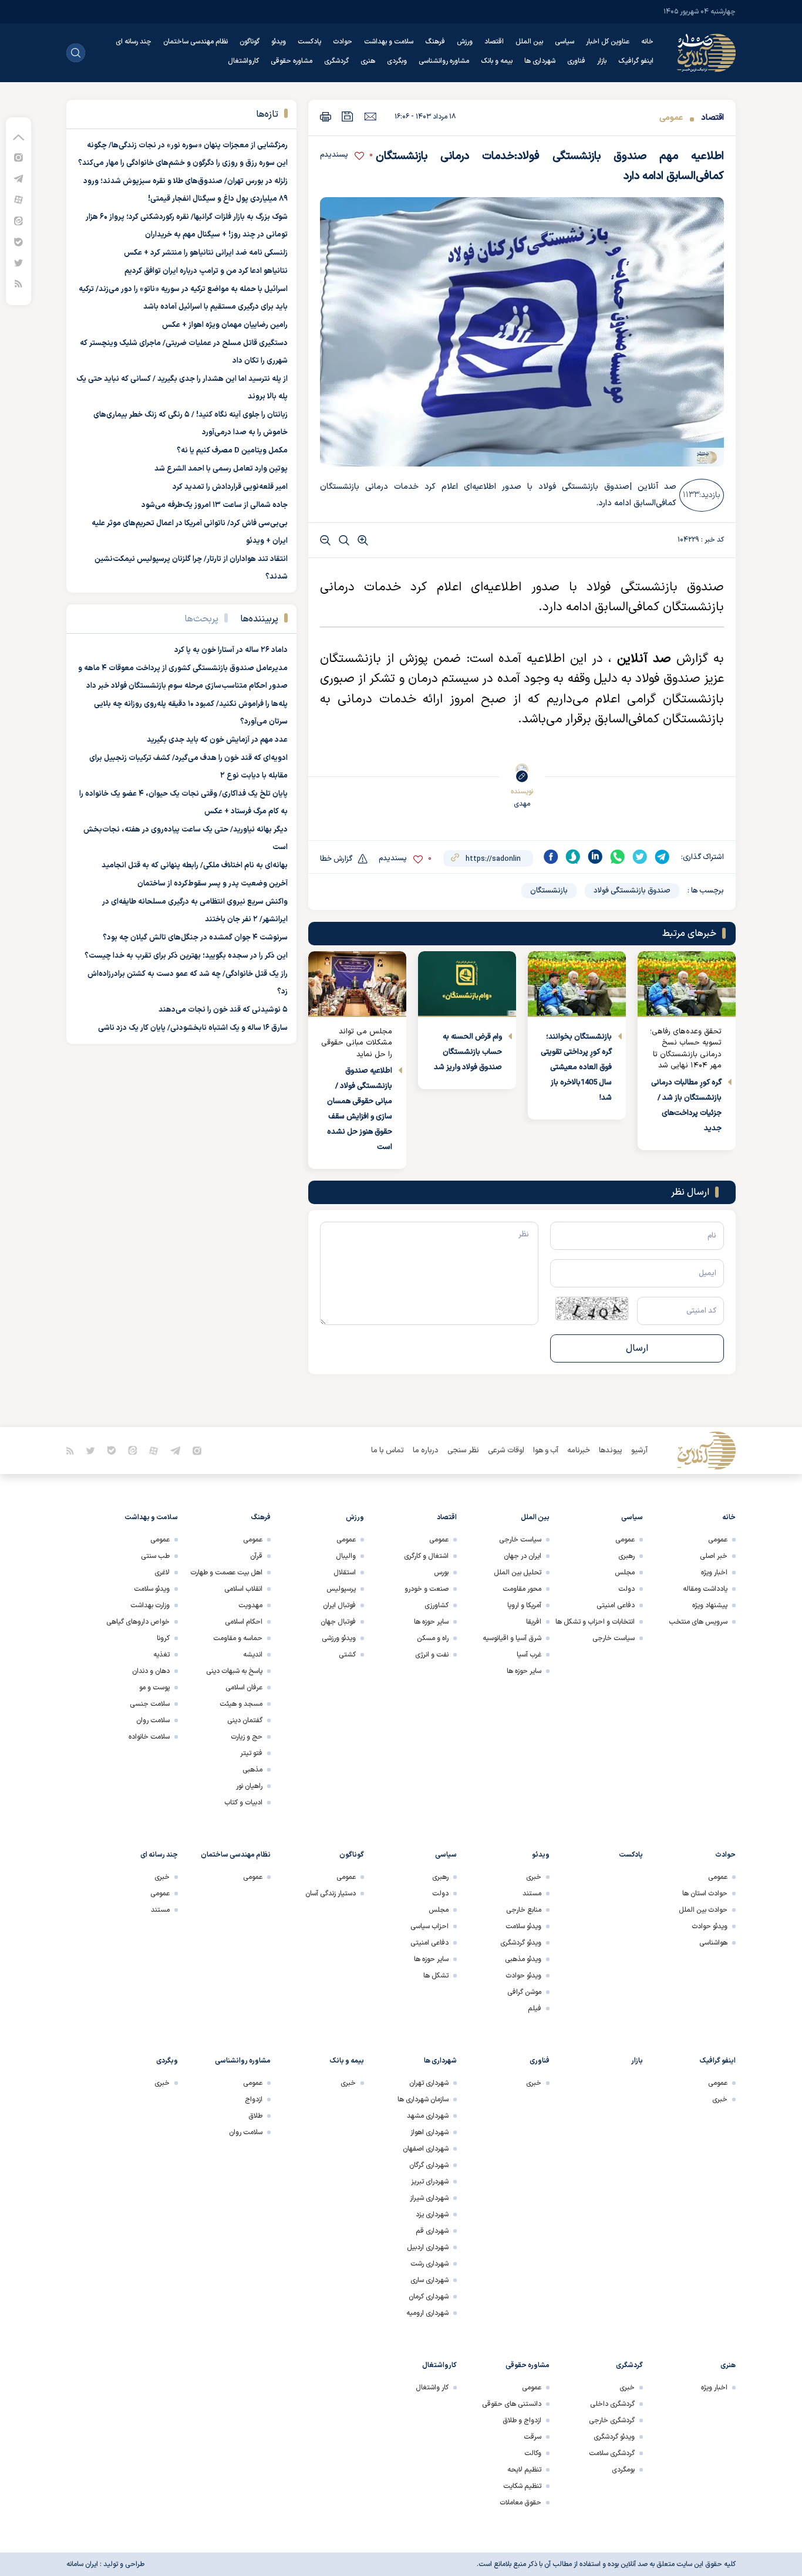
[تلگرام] (18, 178)
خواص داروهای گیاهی (138, 1622)
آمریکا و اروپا (524, 1605)
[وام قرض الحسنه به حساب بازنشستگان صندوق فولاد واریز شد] (467, 984)
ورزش (465, 42)
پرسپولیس (341, 1589)
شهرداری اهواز (429, 2132)
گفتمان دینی (245, 1720)
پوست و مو (154, 1688)
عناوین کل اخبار (608, 42)
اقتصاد (494, 42)
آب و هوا (546, 1451)
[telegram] (662, 857)
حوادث (343, 42)
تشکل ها (436, 1976)
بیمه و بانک (497, 61)
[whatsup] (618, 857)
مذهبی (252, 1770)
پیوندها (611, 1451)
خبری (534, 1877)
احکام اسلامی (244, 1622)
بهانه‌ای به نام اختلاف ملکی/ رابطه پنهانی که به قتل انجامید (195, 866)
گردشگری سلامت (612, 2453)
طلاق (255, 2116)
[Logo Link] (706, 53)
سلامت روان (153, 1720)
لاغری (162, 1573)
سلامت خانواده (149, 1737)
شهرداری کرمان (429, 2297)
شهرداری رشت (429, 2264)
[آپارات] (18, 199)
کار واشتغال (432, 2388)
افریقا (534, 1622)
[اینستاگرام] (18, 157)
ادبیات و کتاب (243, 1803)
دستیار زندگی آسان (331, 1894)
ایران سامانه (82, 2564)
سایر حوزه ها (524, 1671)
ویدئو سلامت (152, 1589)
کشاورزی (437, 1605)
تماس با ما (387, 1451)
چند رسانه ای (134, 42)
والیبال (346, 1556)
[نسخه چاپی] (326, 116)
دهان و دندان (151, 1671)
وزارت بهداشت (150, 1605)
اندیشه (253, 1655)
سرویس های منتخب (698, 1622)
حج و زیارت (247, 1737)
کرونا (163, 1638)
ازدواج (254, 2100)
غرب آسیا (529, 1655)
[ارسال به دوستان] (370, 116)
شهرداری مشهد (428, 2116)
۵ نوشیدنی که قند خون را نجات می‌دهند (223, 1010)
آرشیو (639, 1451)
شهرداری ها (540, 61)
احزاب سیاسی (429, 1926)
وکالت (533, 2453)
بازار (602, 61)
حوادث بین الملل (703, 1910)
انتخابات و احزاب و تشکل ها (595, 1622)
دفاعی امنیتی (616, 1605)
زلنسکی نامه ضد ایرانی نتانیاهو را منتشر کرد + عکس (206, 253)
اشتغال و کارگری (426, 1556)
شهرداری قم (432, 2231)
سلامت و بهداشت (389, 42)
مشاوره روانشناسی (444, 61)
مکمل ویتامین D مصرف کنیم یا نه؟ (232, 451)
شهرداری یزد (432, 2215)
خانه (647, 42)
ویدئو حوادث (710, 1926)
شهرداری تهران (429, 2083)
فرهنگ (435, 42)
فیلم (535, 2009)
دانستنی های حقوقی (512, 2404)
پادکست (309, 42)
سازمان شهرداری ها (423, 2100)
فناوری (576, 61)
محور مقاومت (522, 1589)
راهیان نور (249, 1786)
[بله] (18, 241)
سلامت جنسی (150, 1704)
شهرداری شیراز (429, 2198)
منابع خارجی (524, 1910)
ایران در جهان (523, 1556)
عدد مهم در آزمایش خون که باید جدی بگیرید (217, 740)
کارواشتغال (243, 61)
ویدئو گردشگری (521, 1943)
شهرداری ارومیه (427, 2313)
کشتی (347, 1655)
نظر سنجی (463, 1451)
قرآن (256, 1556)
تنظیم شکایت (522, 2486)
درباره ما (426, 1451)
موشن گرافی (524, 1992)
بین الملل (529, 42)
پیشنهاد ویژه (710, 1605)
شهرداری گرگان (429, 2165)
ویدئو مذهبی (523, 1959)
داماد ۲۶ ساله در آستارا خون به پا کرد (231, 650)
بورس (441, 1573)
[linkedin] (595, 857)
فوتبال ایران (339, 1605)
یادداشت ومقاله (705, 1589)
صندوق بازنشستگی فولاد (632, 891)
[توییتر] (18, 263)
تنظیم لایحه (524, 2470)
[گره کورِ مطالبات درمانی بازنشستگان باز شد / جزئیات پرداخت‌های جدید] (687, 984)
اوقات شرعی (506, 1451)
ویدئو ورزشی (339, 1638)
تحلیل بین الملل (518, 1573)
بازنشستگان (549, 891)
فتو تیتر (251, 1753)
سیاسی (565, 42)
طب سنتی (155, 1556)
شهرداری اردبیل (428, 2247)
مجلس (625, 1573)
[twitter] (640, 857)
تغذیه (161, 1655)
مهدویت (250, 1605)
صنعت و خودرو (427, 1589)
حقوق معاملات (520, 2503)
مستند (532, 1894)
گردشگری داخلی (612, 2404)
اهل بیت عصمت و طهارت (226, 1573)
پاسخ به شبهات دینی (234, 1671)
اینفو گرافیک (636, 61)
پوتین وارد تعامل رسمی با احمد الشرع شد (221, 469)
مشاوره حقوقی (292, 61)
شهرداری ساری (429, 2280)
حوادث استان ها (705, 1894)
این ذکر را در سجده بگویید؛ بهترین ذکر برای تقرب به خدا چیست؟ (186, 956)
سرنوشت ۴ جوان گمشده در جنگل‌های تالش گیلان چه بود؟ (195, 938)
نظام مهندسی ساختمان (196, 42)
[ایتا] (18, 220)
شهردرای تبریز (430, 2182)
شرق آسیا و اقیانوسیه (512, 1638)
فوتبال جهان (338, 1622)
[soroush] (573, 857)
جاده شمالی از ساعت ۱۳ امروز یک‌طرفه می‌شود (215, 505)
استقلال (345, 1573)
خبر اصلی (714, 1556)
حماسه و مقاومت (238, 1638)
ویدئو (279, 42)
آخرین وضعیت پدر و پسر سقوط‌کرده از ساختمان (213, 884)
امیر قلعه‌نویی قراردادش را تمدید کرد (230, 487)
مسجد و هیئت (241, 1704)
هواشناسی (713, 1943)
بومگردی (623, 2470)
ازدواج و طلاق (522, 2421)
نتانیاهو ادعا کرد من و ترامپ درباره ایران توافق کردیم (206, 271)
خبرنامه (579, 1451)
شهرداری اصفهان (426, 2149)
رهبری (626, 1556)
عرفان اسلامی (244, 1688)
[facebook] (551, 857)
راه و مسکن (433, 1638)
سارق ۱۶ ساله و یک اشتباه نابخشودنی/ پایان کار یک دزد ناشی (193, 1028)
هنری (368, 61)
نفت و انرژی (432, 1655)
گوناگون (250, 42)
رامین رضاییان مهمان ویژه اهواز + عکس (225, 325)
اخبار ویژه (714, 1573)
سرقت (533, 2437)
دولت (626, 1589)
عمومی (671, 118)
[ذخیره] (348, 116)
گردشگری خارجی (612, 2421)
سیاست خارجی (614, 1638)
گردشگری (336, 61)
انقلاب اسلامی (243, 1589)
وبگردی (397, 61)
